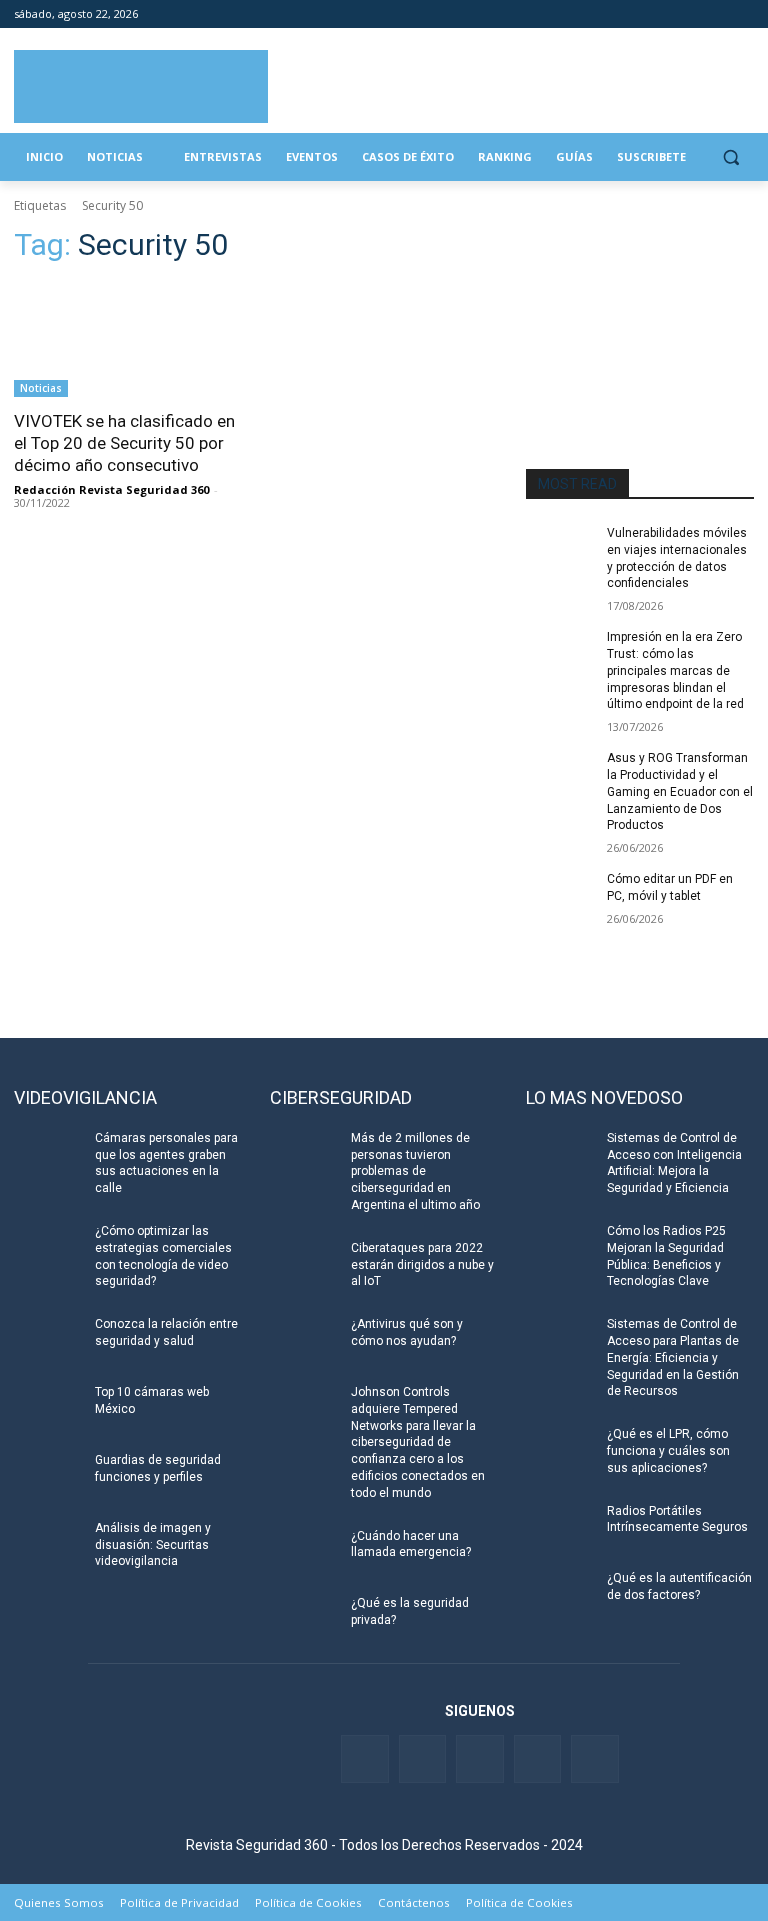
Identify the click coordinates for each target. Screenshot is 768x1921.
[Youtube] (714, 14)
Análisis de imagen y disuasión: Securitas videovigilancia (153, 1545)
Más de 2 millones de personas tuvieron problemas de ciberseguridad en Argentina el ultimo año (415, 1171)
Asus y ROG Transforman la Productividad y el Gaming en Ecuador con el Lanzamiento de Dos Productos (680, 791)
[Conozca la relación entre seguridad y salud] (48, 1340)
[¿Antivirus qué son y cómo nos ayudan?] (304, 1340)
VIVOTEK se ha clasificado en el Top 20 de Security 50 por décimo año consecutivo (124, 443)
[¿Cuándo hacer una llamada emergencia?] (304, 1552)
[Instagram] (742, 14)
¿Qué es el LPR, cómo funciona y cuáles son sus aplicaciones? (668, 1451)
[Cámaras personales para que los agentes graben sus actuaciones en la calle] (48, 1154)
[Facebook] (631, 14)
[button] (730, 157)
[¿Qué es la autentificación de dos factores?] (560, 1594)
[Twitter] (659, 14)
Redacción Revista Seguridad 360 (111, 489)
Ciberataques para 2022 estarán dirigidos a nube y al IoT (422, 1265)
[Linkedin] (687, 14)
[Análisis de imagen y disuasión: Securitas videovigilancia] (48, 1544)
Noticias (41, 388)
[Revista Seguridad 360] (141, 86)
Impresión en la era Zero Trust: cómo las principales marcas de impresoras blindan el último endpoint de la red (675, 670)
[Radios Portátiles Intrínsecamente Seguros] (560, 1527)
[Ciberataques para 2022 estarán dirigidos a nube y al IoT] (304, 1264)
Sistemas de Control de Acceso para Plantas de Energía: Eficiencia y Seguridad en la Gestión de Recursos (673, 1357)
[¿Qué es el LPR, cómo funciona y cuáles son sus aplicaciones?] (560, 1450)
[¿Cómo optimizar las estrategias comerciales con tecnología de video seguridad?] (48, 1247)
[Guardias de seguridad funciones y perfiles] (48, 1476)
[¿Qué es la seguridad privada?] (304, 1619)
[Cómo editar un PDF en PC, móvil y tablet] (560, 895)
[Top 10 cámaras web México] (48, 1408)
